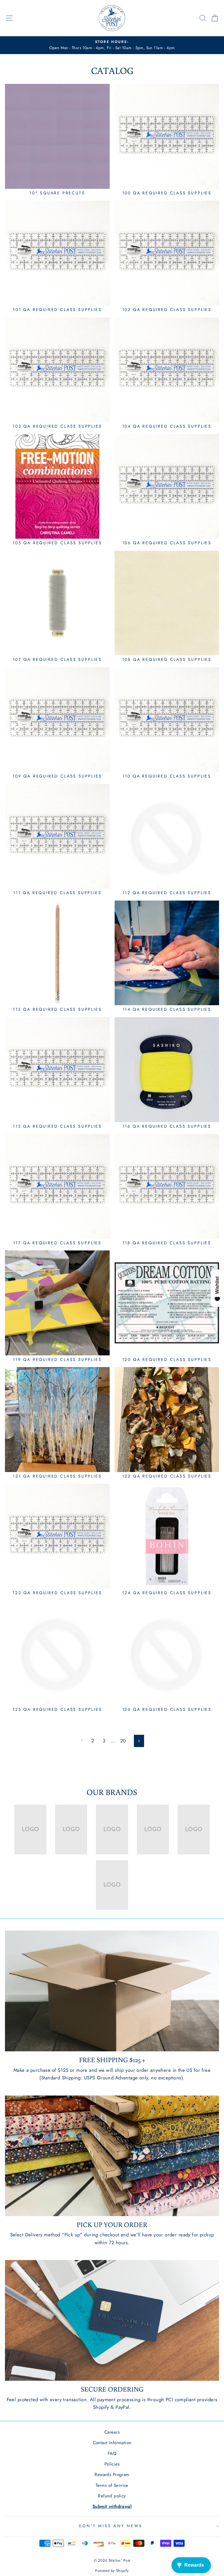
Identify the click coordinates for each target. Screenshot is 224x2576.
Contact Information (112, 2443)
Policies (112, 2464)
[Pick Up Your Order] (112, 2156)
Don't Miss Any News (111, 2526)
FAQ (112, 2454)
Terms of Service (112, 2485)
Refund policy (112, 2496)
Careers (112, 2432)
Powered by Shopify (112, 2571)
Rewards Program (112, 2475)
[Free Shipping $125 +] (112, 1991)
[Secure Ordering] (112, 2320)
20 (123, 1741)
